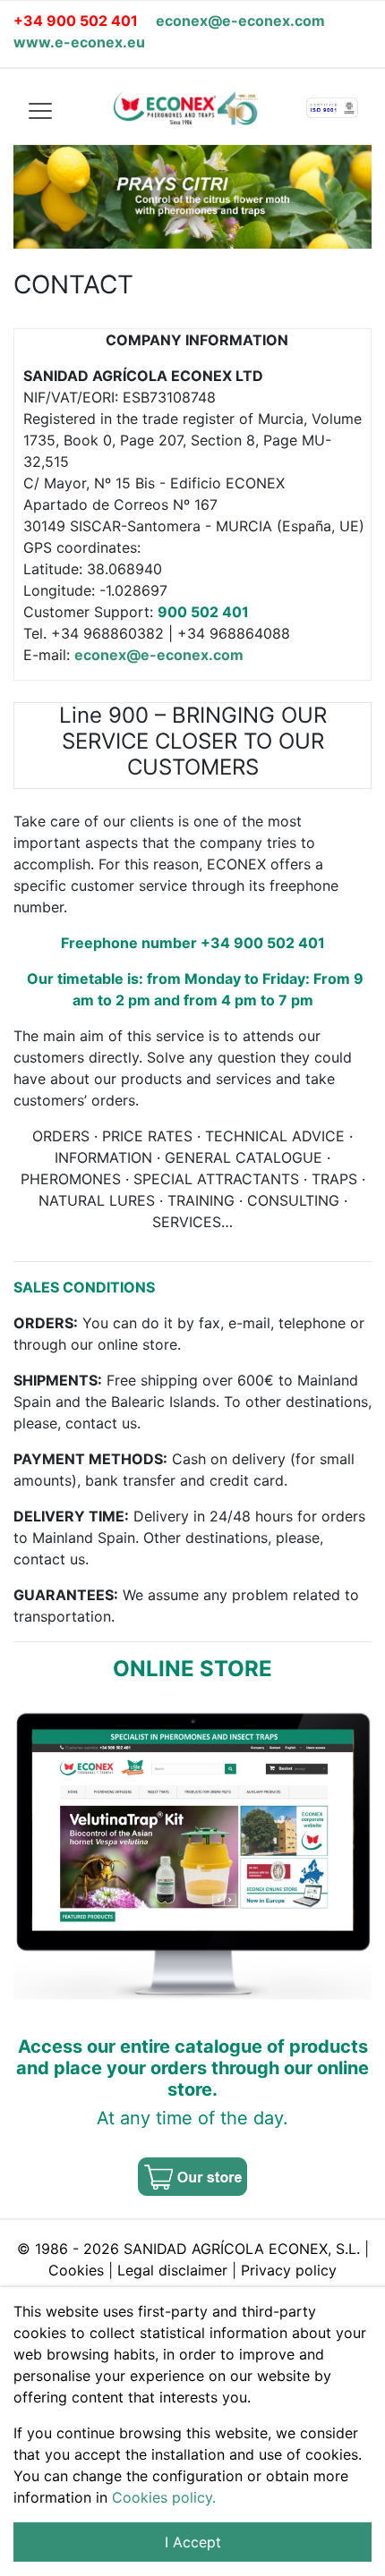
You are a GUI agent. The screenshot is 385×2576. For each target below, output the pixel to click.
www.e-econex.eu (79, 42)
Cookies (76, 2270)
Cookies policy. (164, 2497)
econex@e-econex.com (240, 21)
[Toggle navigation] (39, 110)
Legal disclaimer (172, 2270)
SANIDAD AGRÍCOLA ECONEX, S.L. (244, 2249)
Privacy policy (289, 2270)
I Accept (193, 2542)
